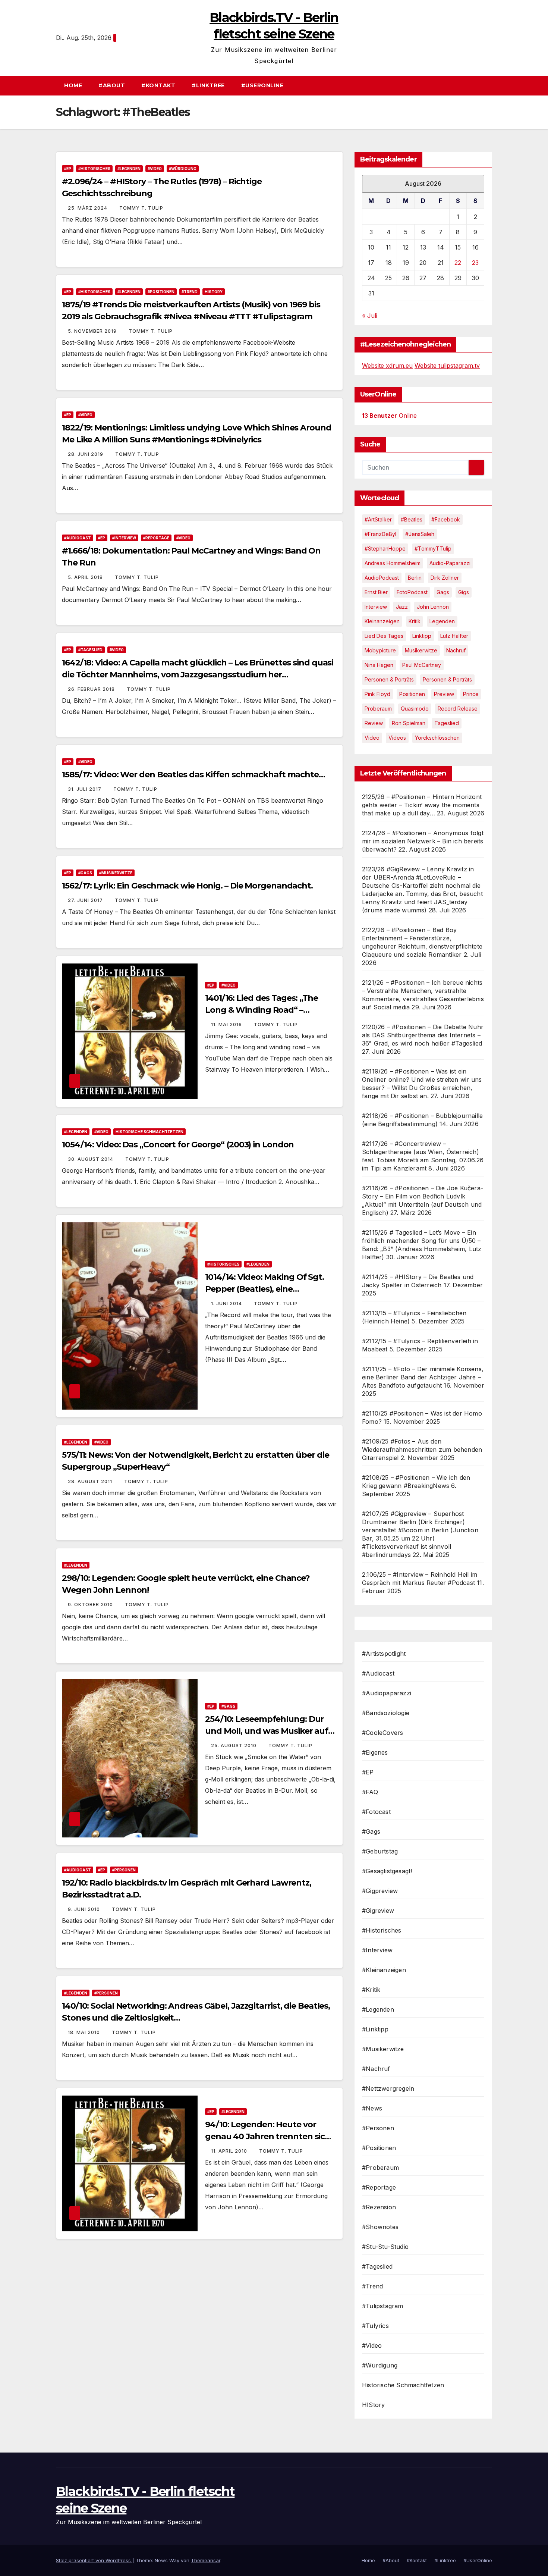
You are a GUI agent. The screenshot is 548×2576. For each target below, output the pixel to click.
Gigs (464, 592)
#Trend (190, 292)
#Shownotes (380, 2227)
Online (389, 416)
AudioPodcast (382, 578)
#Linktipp (375, 2029)
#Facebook (446, 519)
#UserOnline (262, 85)
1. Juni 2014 (227, 1303)
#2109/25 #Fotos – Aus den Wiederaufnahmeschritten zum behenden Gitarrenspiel (422, 1450)
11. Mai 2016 (227, 1024)
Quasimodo (415, 709)
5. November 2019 (93, 331)
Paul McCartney (422, 665)
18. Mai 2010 (85, 2032)
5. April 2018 (86, 577)
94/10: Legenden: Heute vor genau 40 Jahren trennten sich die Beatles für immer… (268, 2136)
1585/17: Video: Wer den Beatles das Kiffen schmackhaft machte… (193, 775)
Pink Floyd (377, 694)
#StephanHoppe (385, 549)
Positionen (412, 694)
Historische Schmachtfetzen (149, 1132)
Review (374, 723)
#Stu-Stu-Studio (385, 2247)
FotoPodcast (412, 592)
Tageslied (447, 723)
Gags (443, 592)
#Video (155, 169)
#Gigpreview (380, 1891)
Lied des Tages (384, 636)
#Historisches (94, 169)
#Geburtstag (380, 1851)
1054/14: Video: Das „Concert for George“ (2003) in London (178, 1145)
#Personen (124, 1870)
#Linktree (208, 85)
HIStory (214, 292)
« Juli (370, 316)
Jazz (402, 607)
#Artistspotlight (384, 1654)
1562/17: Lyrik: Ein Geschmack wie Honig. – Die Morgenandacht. (187, 886)
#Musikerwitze (116, 873)
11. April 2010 (230, 2151)
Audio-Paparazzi (450, 563)
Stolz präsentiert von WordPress (94, 2560)
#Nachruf (376, 2069)
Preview (444, 694)
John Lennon (433, 607)
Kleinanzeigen (382, 621)
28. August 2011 (91, 1481)
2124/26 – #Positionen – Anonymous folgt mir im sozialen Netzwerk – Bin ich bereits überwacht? (423, 841)
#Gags (85, 873)
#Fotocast (376, 1812)
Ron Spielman (409, 723)
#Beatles (412, 519)
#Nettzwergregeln (388, 2088)
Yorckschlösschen (437, 738)
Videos (397, 738)
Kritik (415, 621)
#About (112, 85)
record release (458, 709)
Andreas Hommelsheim (393, 563)
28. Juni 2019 (86, 454)
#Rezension (379, 2207)
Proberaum (378, 709)
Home (73, 85)
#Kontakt (158, 85)
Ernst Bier (376, 592)
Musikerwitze (421, 650)
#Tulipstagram (383, 2306)
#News (372, 2108)
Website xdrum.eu (387, 366)
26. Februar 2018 (92, 689)
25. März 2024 (88, 208)
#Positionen (161, 292)
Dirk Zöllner (445, 578)
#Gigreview (378, 1911)
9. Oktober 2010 (91, 1604)
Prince (471, 694)
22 (458, 263)
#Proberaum (380, 2168)
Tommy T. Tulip (141, 208)
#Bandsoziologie (386, 1713)
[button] (490, 85)
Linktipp (422, 636)
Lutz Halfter (454, 636)
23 (475, 263)
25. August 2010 (234, 1745)
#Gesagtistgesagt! (387, 1871)
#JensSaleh (420, 534)
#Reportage (156, 538)
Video (372, 738)
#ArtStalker (378, 519)
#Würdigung (183, 169)
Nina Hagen (379, 665)
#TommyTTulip (433, 549)
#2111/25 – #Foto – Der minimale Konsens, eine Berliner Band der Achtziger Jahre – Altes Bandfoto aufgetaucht (423, 1377)
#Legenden (129, 169)
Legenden (442, 621)
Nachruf (456, 650)
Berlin (415, 578)
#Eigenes (375, 1752)
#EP (68, 169)
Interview (376, 607)
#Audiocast (78, 538)
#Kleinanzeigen (384, 1970)
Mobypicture (380, 650)
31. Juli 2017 (85, 789)
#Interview (124, 538)
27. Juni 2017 (86, 900)
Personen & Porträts (389, 679)
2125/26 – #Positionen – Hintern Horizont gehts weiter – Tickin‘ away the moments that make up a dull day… (422, 805)
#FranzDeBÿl (380, 534)
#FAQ (370, 1792)
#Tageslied (90, 650)
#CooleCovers (382, 1733)
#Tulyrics (375, 2326)
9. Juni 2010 (85, 1909)
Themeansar (206, 2560)
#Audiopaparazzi (387, 1693)
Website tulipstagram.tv (447, 366)
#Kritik (371, 1990)
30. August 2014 (91, 1159)
